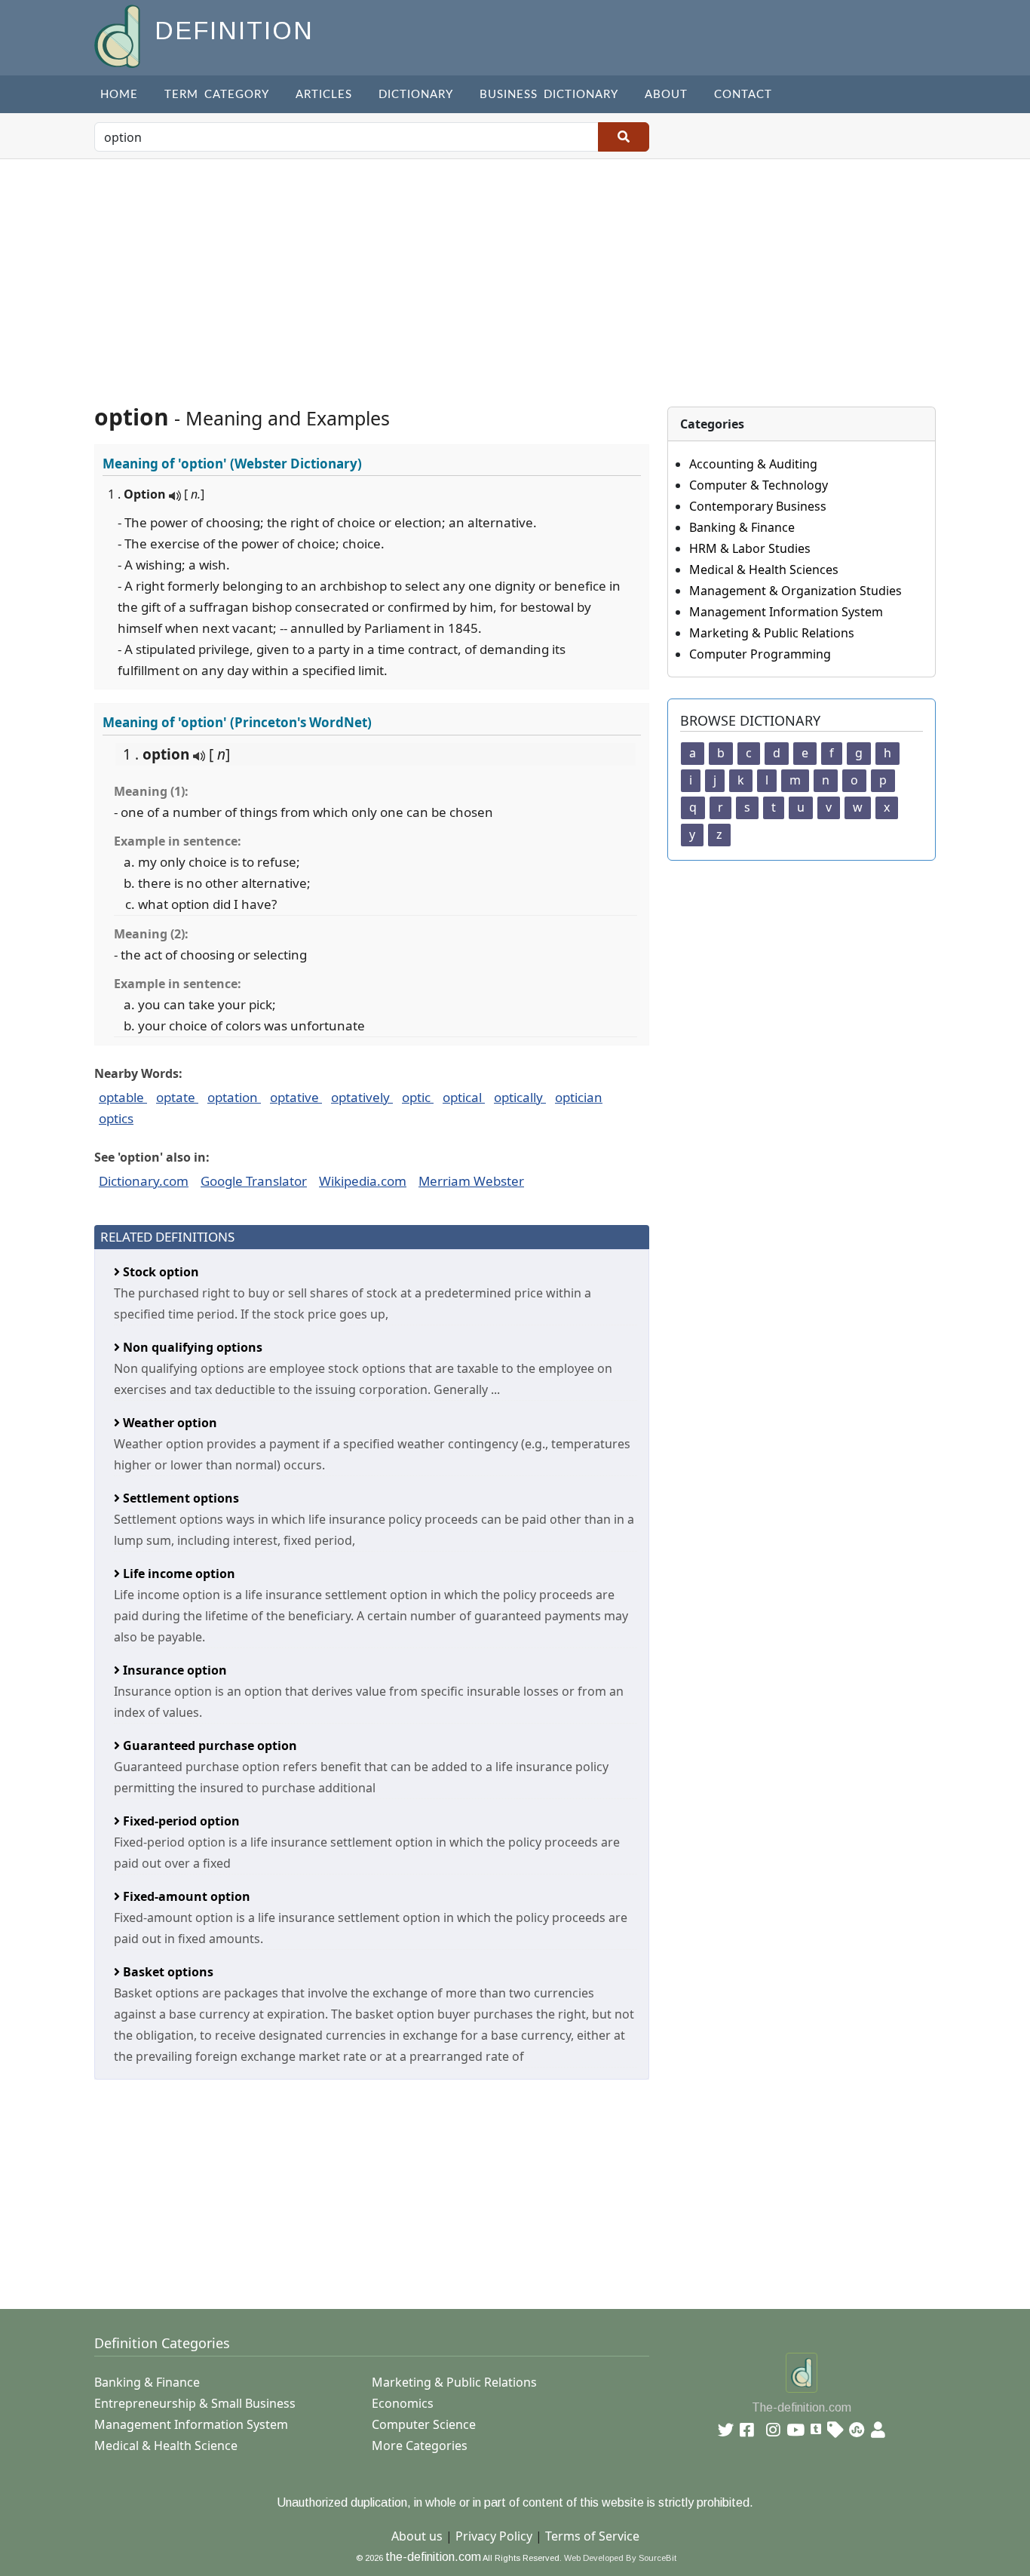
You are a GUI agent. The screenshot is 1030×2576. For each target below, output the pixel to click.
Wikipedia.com (363, 1181)
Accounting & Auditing (753, 464)
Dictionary (416, 95)
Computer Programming (760, 654)
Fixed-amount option (185, 1896)
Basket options (167, 1972)
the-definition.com (433, 2557)
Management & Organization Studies (795, 591)
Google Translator (254, 1181)
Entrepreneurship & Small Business (195, 2403)
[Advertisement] (515, 272)
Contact (743, 95)
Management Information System (786, 612)
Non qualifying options (191, 1347)
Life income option (178, 1574)
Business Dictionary (549, 95)
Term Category (217, 95)
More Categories (420, 2446)
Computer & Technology (759, 485)
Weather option (169, 1423)
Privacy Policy (494, 2536)
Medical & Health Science (166, 2446)
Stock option (159, 1272)
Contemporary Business (758, 506)
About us (417, 2536)
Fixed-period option (180, 1821)
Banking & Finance (742, 527)
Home (119, 95)
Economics (403, 2403)
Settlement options (179, 1498)
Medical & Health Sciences (764, 570)
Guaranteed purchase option (208, 1745)
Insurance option (173, 1670)
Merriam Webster (471, 1181)
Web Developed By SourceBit (620, 2558)
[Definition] (119, 35)
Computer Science (424, 2424)
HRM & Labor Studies (750, 548)
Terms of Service (592, 2536)
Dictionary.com (144, 1181)
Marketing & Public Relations (772, 633)
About (666, 95)
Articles (324, 95)
